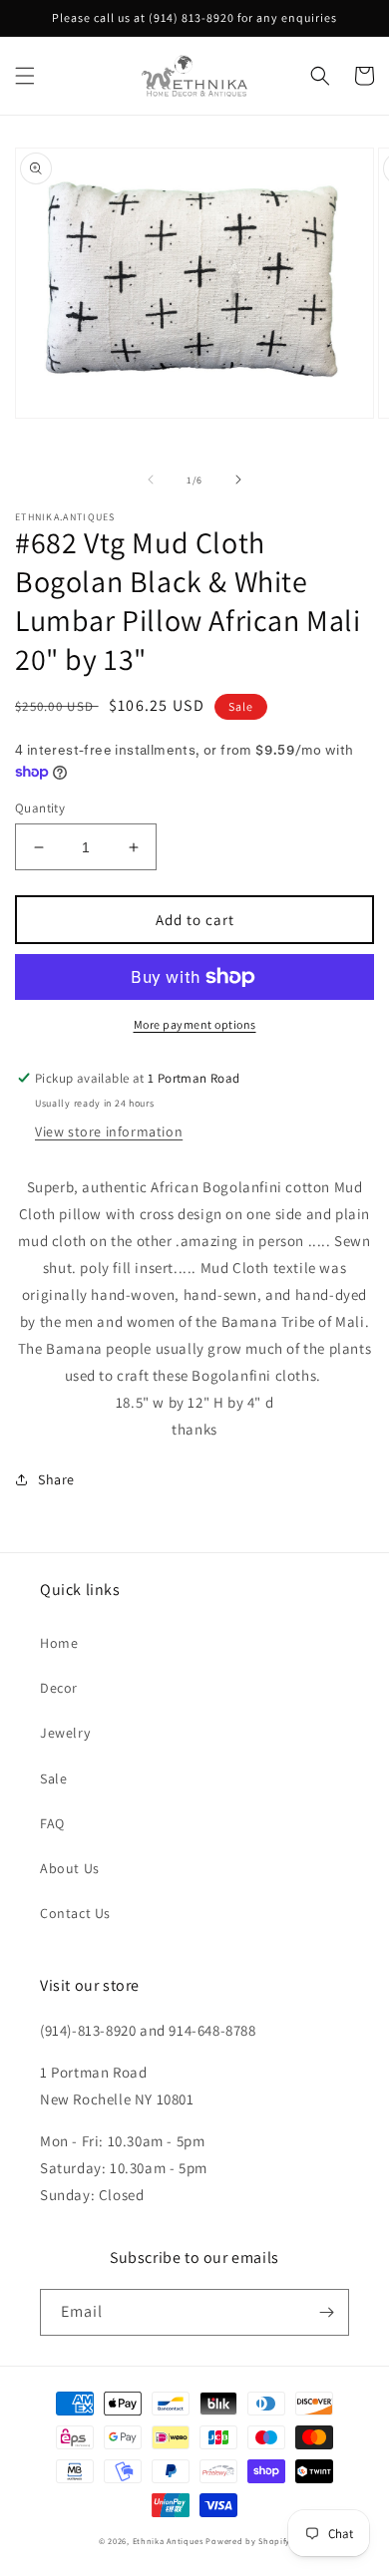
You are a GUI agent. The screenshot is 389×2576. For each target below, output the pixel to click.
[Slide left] (151, 480)
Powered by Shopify (248, 2541)
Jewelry (65, 1733)
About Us (70, 1868)
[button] (25, 76)
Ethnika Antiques (168, 2541)
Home (59, 1643)
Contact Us (75, 1913)
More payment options (195, 1024)
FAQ (52, 1823)
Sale (53, 1778)
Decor (59, 1688)
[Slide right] (238, 480)
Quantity (40, 808)
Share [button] (56, 1479)
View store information (109, 1131)
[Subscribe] (326, 2312)
